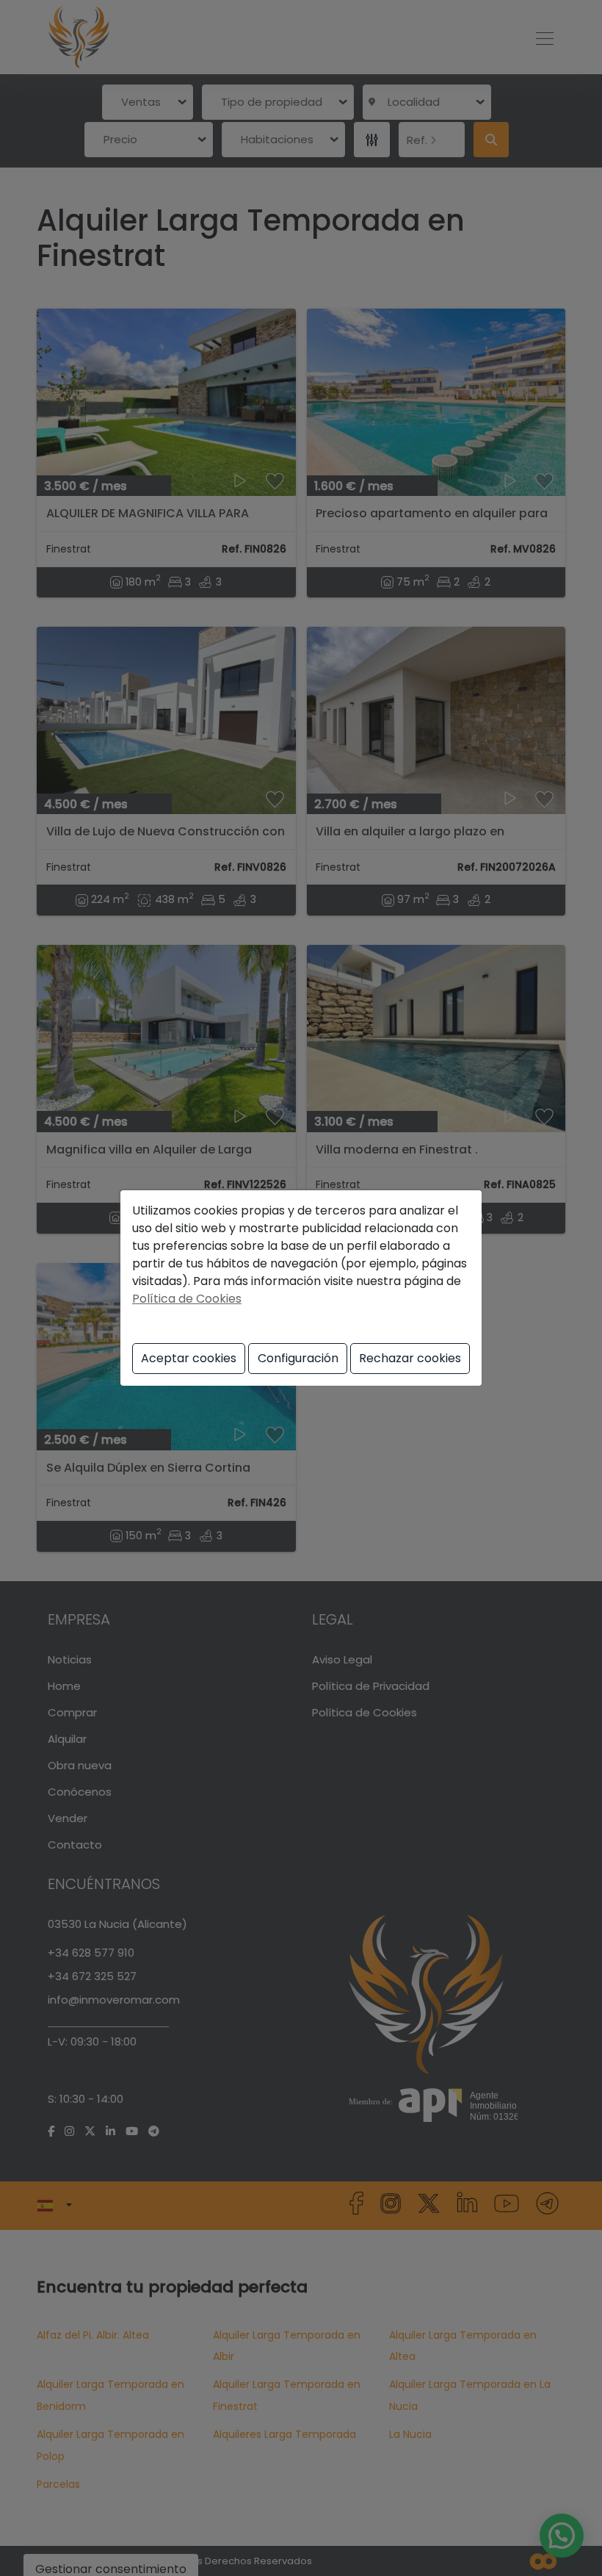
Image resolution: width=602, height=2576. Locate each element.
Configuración (298, 1358)
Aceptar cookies (189, 1358)
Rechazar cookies (410, 1358)
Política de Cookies (187, 1299)
